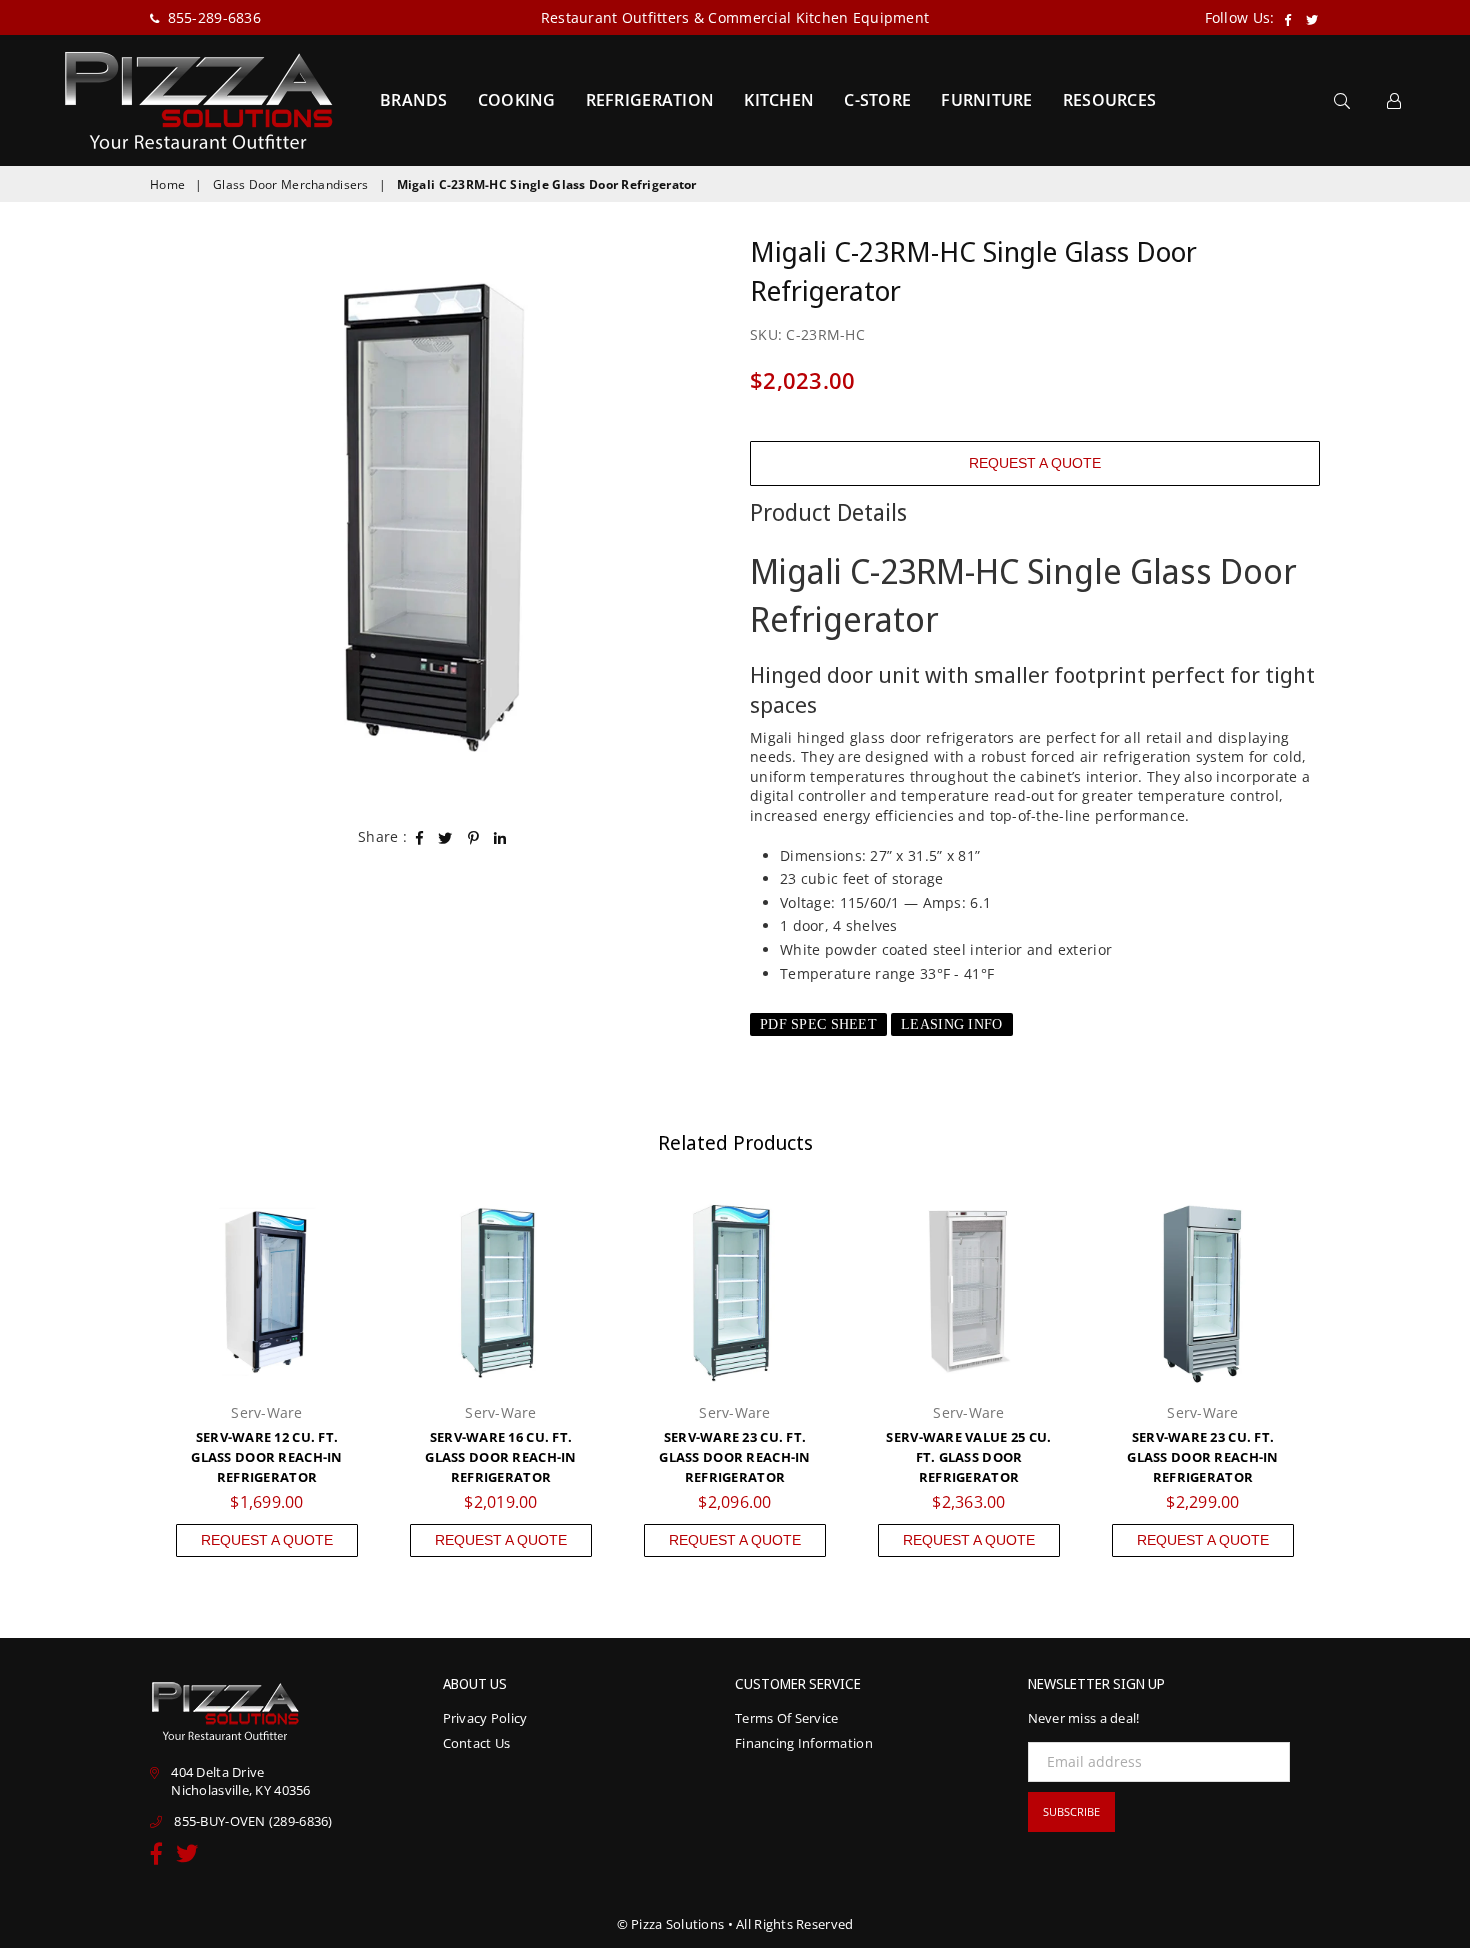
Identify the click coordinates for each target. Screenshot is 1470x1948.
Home (167, 185)
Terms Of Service (786, 1718)
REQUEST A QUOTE (1035, 463)
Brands (414, 100)
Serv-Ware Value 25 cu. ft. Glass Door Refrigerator (968, 1456)
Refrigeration (650, 100)
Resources (1110, 100)
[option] (435, 517)
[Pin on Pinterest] (474, 837)
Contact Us (477, 1743)
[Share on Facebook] (420, 837)
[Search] (1342, 100)
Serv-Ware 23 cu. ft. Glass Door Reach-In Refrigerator (734, 1456)
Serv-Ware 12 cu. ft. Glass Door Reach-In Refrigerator (266, 1456)
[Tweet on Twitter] (445, 837)
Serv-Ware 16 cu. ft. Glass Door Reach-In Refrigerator (500, 1456)
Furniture (987, 100)
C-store (877, 100)
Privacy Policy (485, 1718)
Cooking (517, 100)
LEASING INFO (951, 1024)
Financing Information (804, 1743)
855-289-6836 (212, 17)
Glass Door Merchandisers (291, 185)
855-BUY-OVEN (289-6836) (253, 1821)
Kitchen (779, 100)
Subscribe (1071, 1811)
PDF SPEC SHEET (818, 1024)
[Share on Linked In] (500, 837)
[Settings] (1394, 100)
